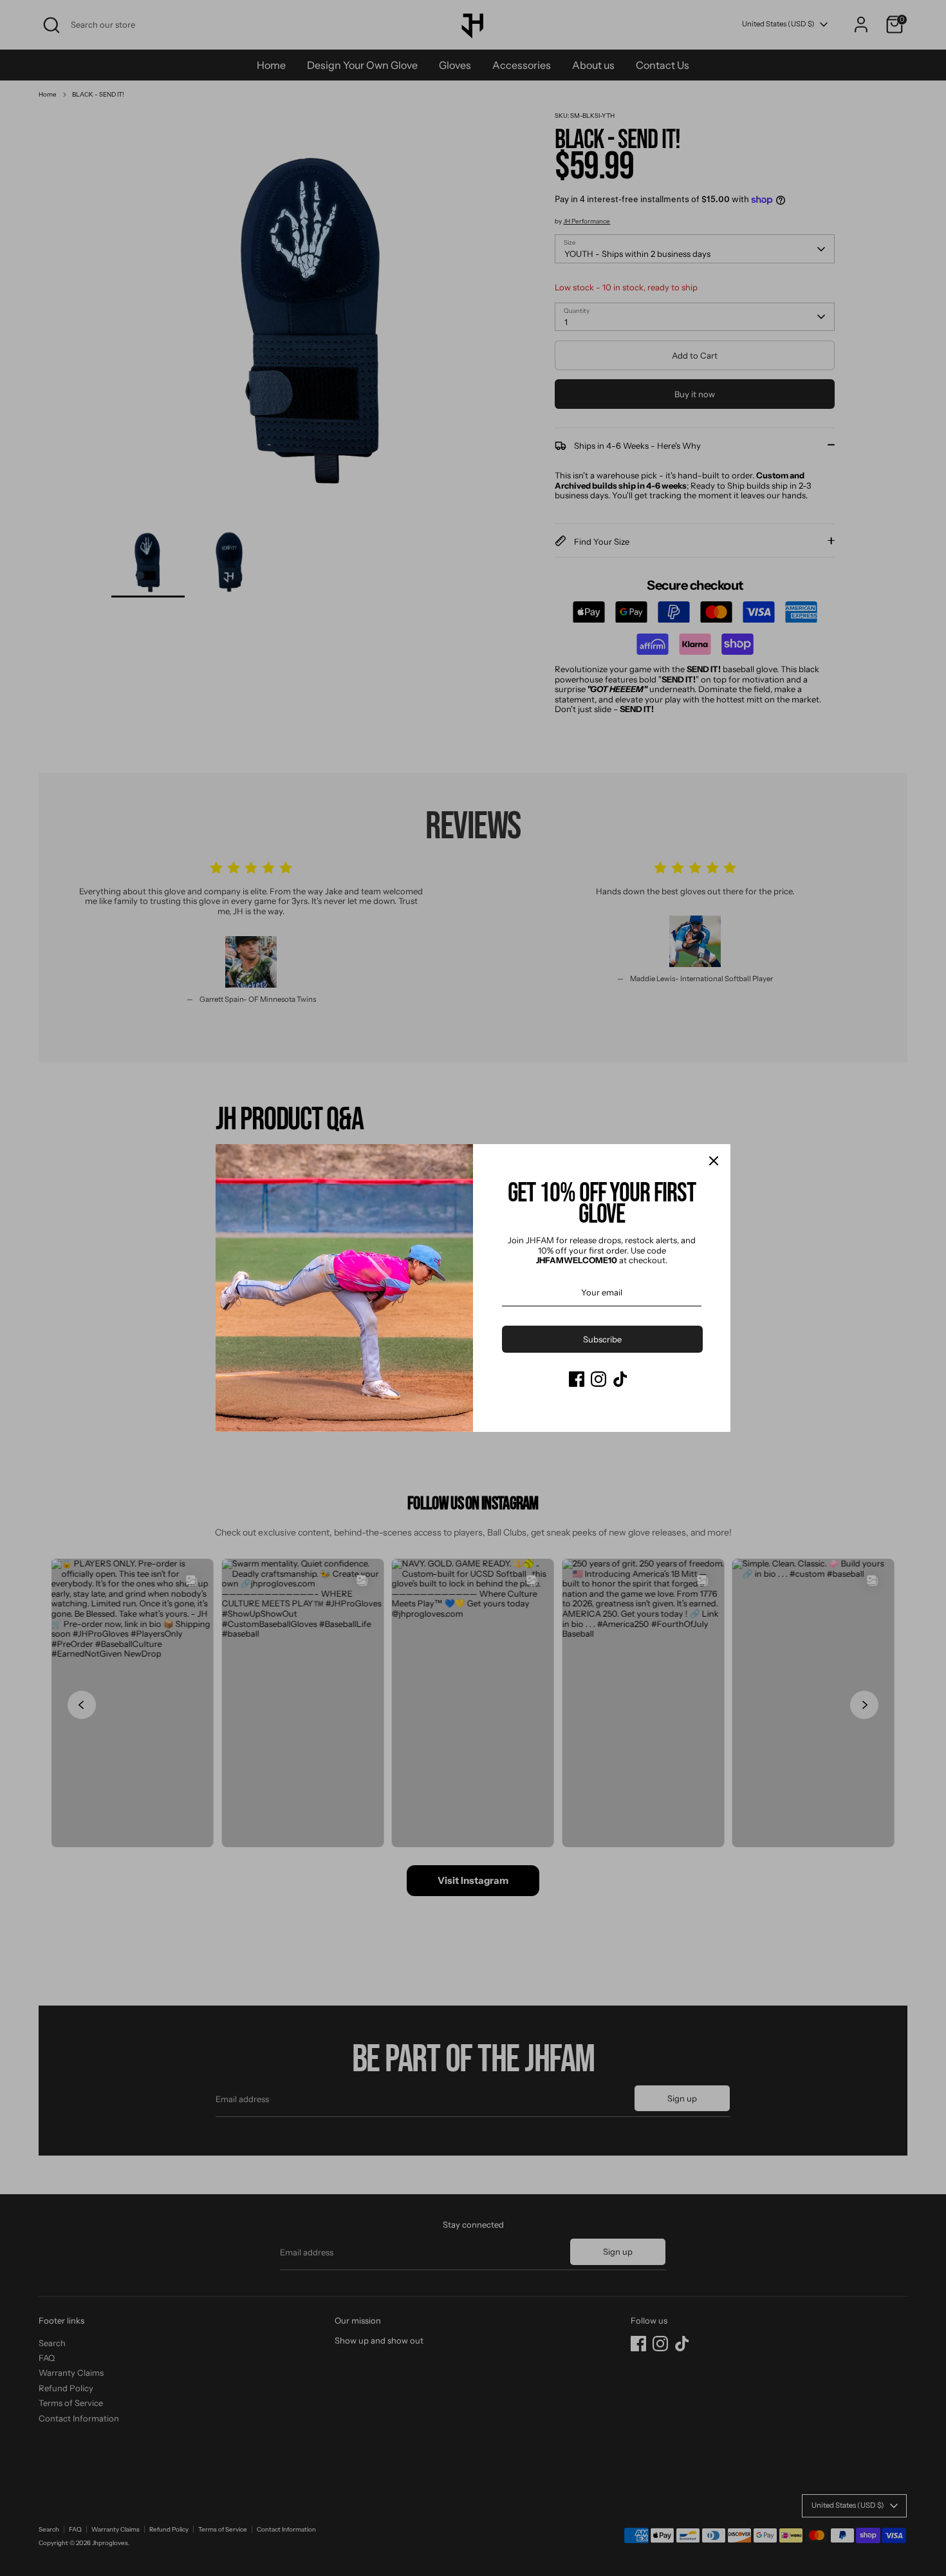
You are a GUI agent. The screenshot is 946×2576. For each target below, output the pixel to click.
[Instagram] (598, 1379)
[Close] (714, 1161)
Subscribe (602, 1339)
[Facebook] (577, 1379)
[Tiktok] (620, 1379)
